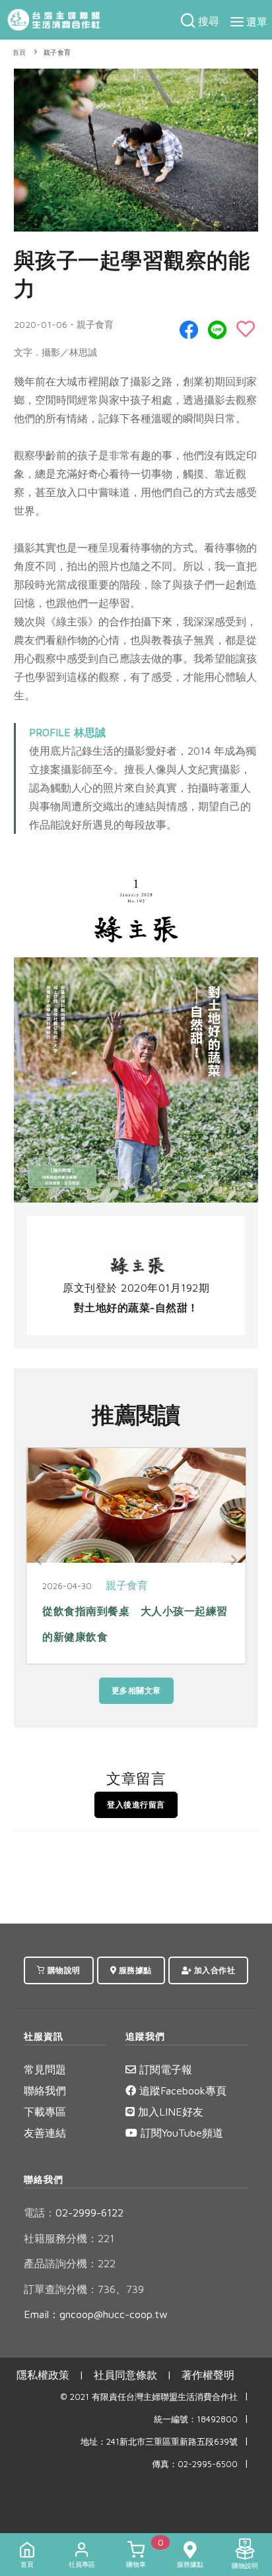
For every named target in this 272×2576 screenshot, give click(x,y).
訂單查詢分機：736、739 (84, 2289)
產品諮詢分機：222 (70, 2263)
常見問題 (45, 2069)
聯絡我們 (45, 2090)
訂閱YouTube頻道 (180, 2133)
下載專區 (45, 2112)
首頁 (19, 52)
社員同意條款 (125, 2375)
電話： (40, 2213)
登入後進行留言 (136, 1805)
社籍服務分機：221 (69, 2238)
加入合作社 (213, 1970)
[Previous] (39, 1560)
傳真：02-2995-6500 (195, 2464)
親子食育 (57, 52)
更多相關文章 (136, 1690)
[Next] (233, 1560)
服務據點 (134, 1970)
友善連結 (45, 2133)
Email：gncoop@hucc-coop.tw (96, 2314)
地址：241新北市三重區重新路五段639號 (159, 2442)
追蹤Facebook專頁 (181, 2090)
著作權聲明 (208, 2375)
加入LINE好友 (169, 2112)
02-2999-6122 (74, 2213)
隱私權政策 (43, 2375)
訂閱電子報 (164, 2069)
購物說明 (63, 1970)
